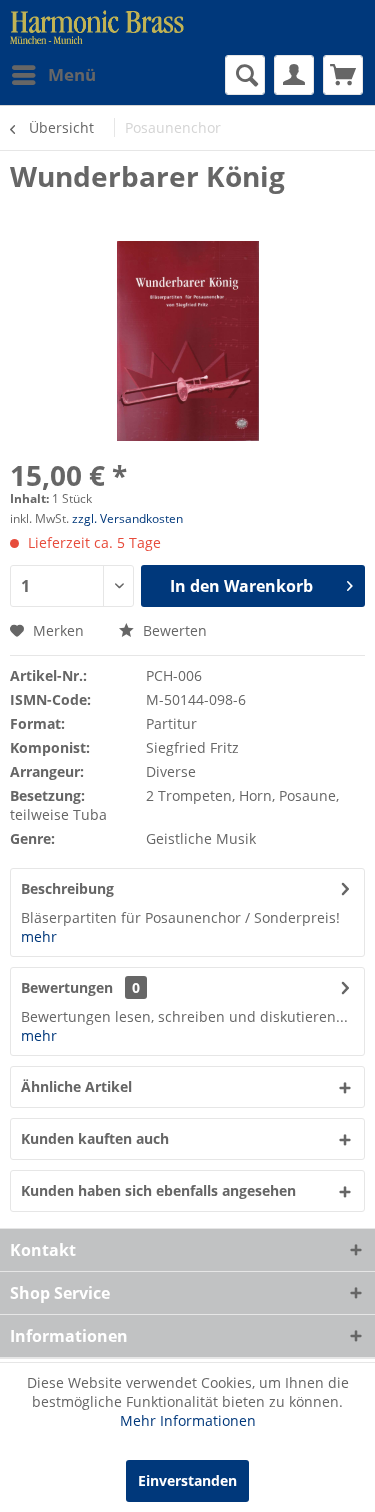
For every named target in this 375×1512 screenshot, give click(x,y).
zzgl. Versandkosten (127, 518)
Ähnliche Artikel (76, 1086)
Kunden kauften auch (95, 1138)
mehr (39, 936)
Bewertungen (67, 987)
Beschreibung (67, 888)
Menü (72, 74)
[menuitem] (53, 75)
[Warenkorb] (343, 75)
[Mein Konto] (294, 75)
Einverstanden (187, 1480)
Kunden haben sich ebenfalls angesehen (158, 1190)
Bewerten (173, 630)
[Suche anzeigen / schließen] (245, 75)
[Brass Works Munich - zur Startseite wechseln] (97, 27)
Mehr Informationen (188, 1420)
